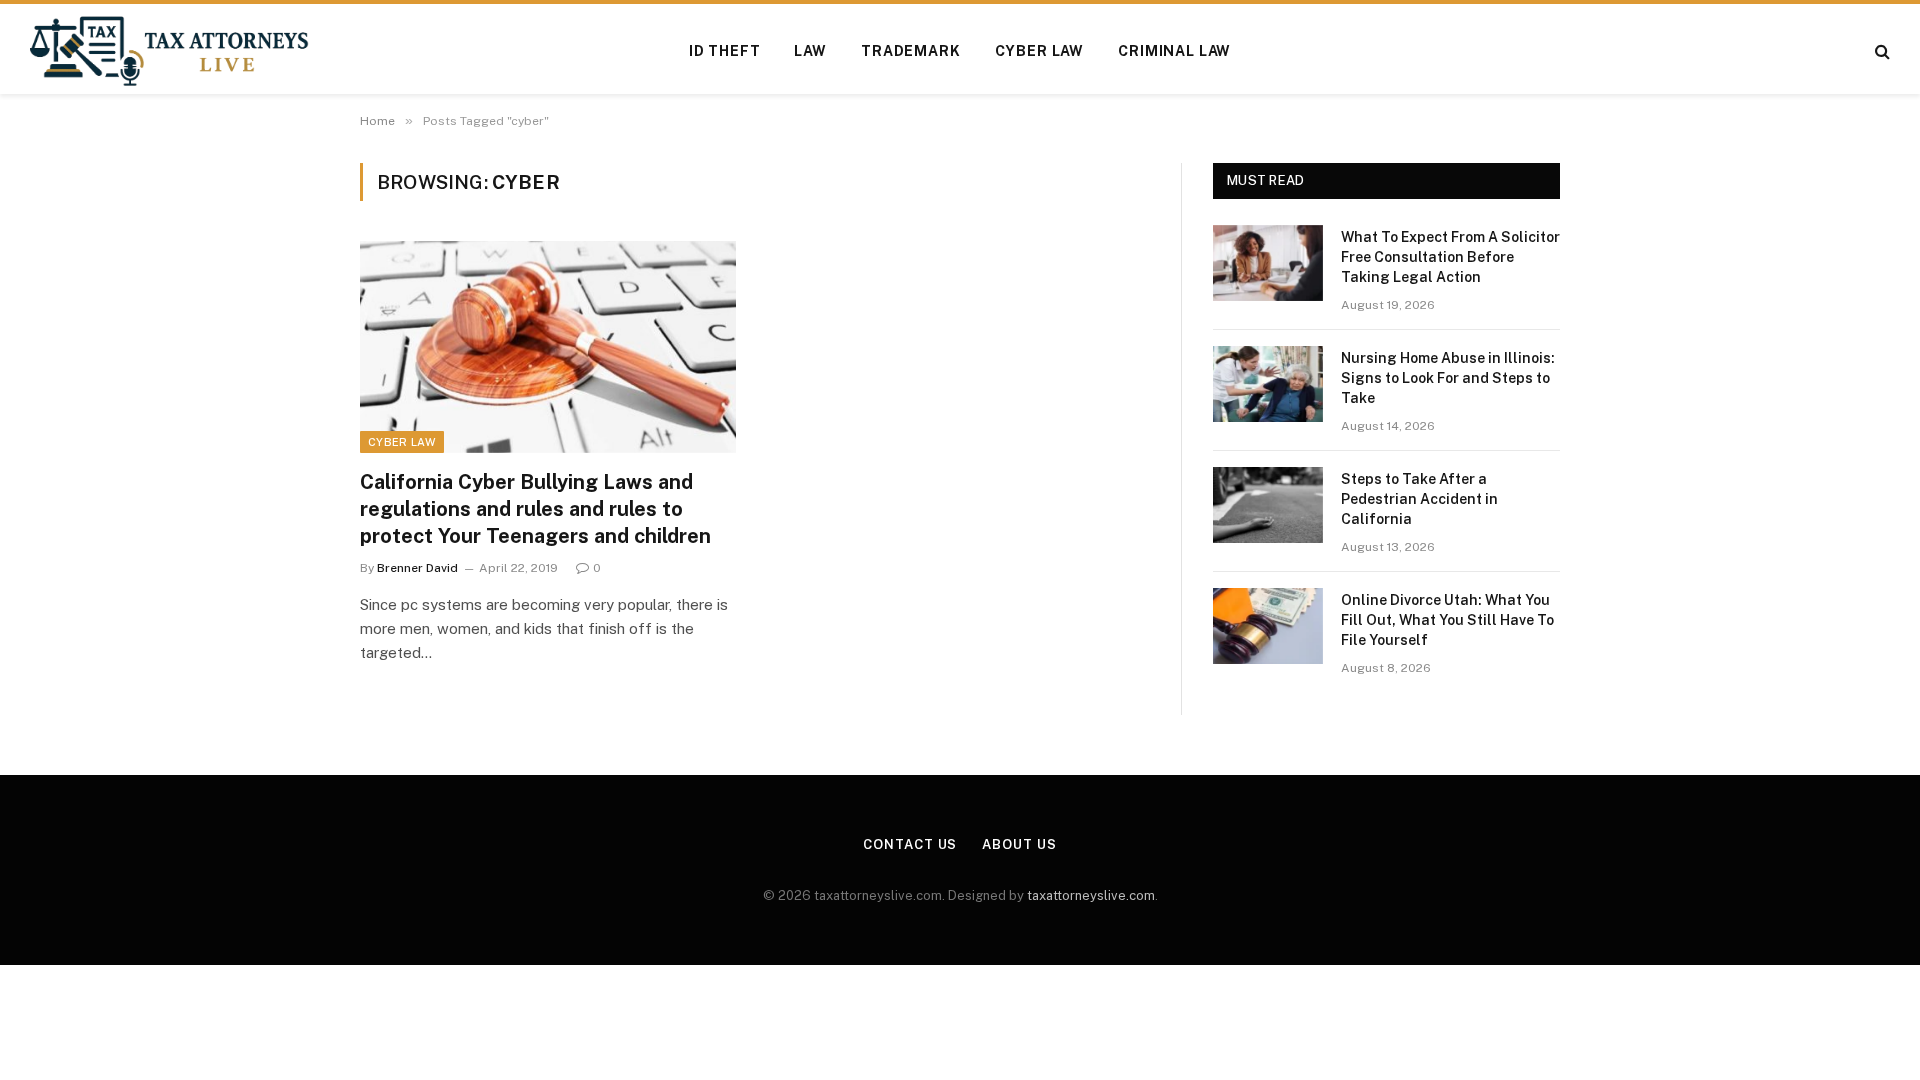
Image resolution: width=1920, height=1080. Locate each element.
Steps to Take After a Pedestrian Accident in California (1419, 499)
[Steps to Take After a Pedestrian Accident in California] (1268, 505)
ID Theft (725, 51)
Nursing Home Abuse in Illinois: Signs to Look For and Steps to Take (1448, 378)
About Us (1019, 844)
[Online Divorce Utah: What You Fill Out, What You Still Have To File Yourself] (1268, 626)
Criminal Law (1174, 51)
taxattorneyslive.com (1091, 895)
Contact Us (910, 844)
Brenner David (417, 568)
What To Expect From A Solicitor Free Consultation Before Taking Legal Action (1450, 257)
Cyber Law (1040, 51)
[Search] (1880, 51)
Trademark (911, 51)
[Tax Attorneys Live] (169, 51)
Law (810, 51)
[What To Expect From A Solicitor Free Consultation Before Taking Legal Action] (1268, 263)
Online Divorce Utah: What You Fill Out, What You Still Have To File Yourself (1447, 620)
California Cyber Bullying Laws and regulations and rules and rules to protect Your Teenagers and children (535, 509)
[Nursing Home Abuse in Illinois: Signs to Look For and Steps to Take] (1268, 384)
